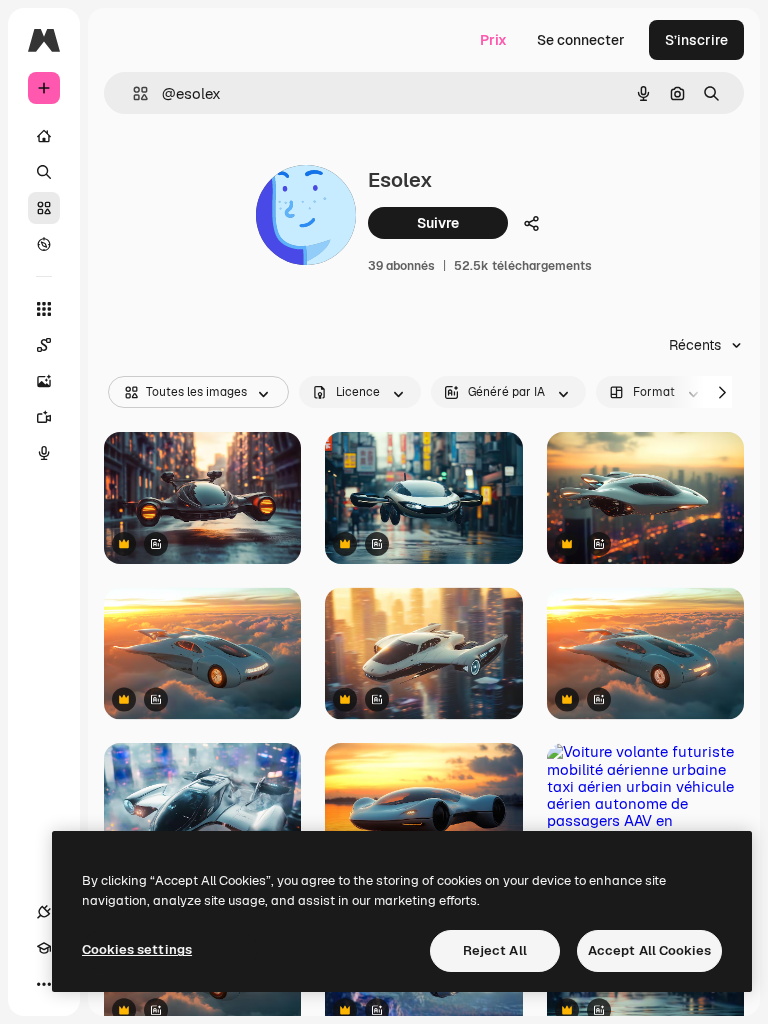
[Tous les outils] (44, 309)
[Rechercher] (44, 172)
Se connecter (581, 40)
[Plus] (44, 984)
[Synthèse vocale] (44, 453)
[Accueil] (44, 136)
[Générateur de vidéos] (44, 417)
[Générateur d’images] (44, 381)
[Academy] (44, 948)
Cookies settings (137, 949)
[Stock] (44, 208)
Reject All (495, 950)
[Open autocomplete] (132, 93)
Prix (493, 40)
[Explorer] (44, 244)
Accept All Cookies (649, 950)
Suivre (438, 223)
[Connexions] (44, 912)
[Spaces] (44, 345)
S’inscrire (696, 40)
